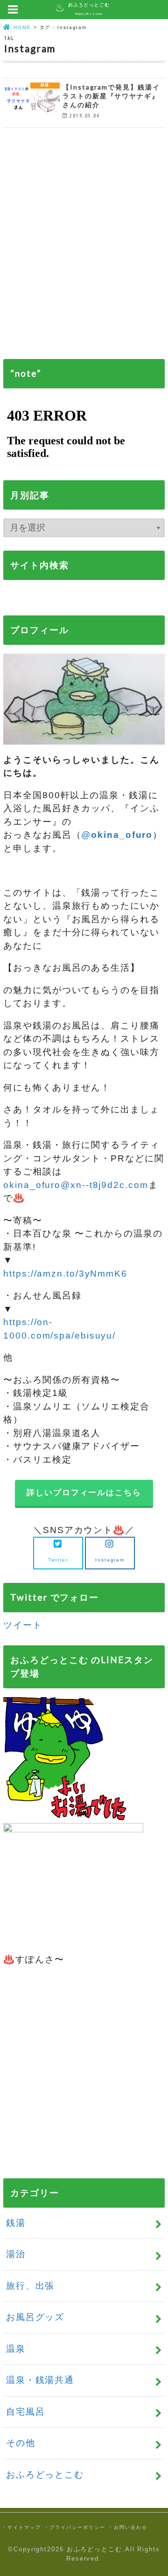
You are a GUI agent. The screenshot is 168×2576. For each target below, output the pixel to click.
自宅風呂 (26, 2412)
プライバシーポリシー (77, 2527)
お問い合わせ (130, 2527)
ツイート (23, 1625)
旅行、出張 (31, 2286)
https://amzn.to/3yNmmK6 (65, 1274)
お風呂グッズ (35, 2317)
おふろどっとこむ (45, 2475)
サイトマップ (24, 2527)
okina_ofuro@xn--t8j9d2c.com (76, 1185)
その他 (21, 2443)
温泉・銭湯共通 (40, 2380)
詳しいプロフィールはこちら (84, 1493)
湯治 (16, 2254)
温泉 (16, 2349)
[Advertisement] (84, 250)
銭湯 (16, 2223)
